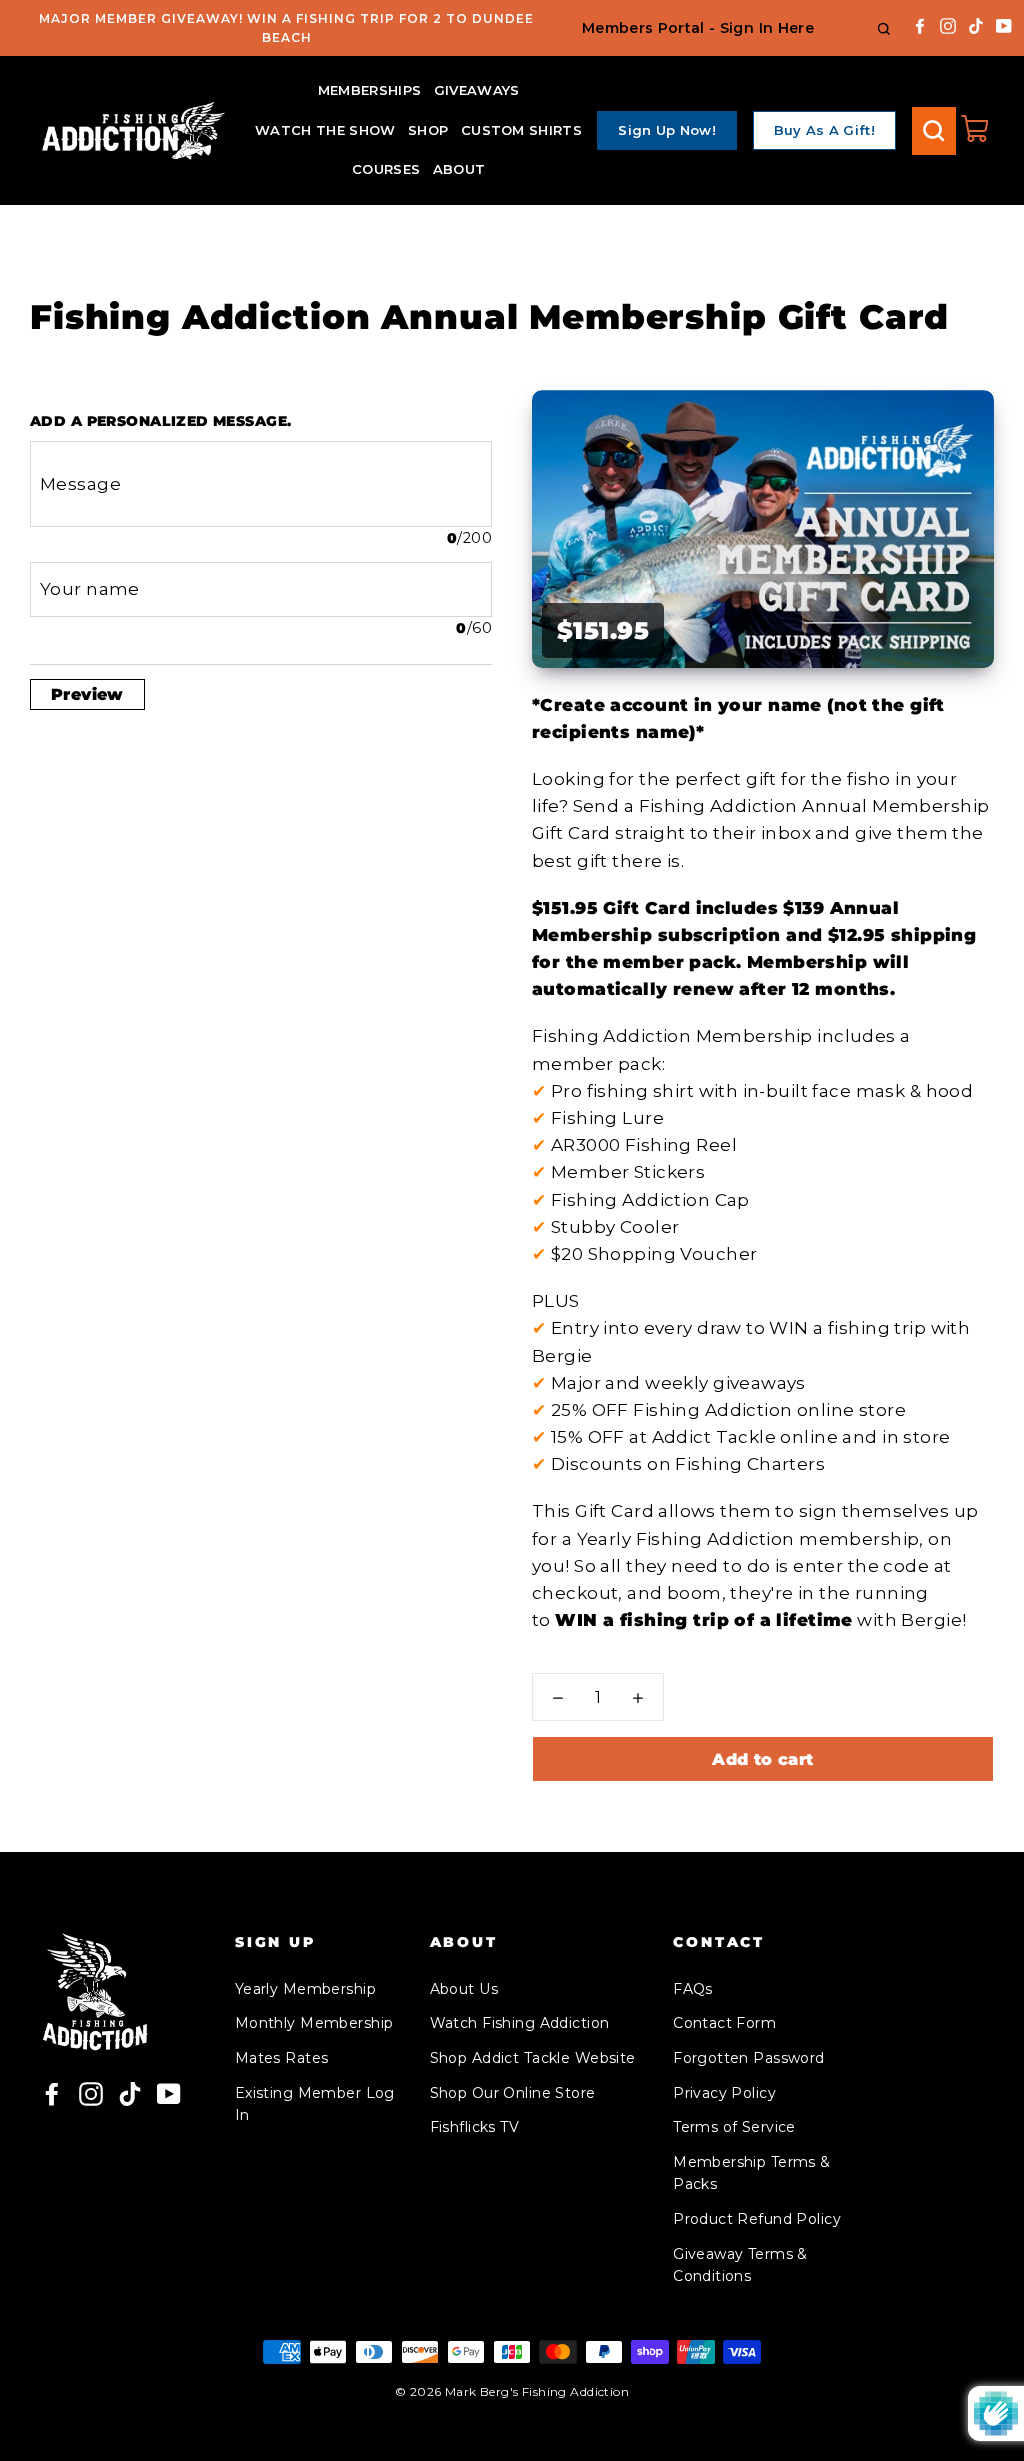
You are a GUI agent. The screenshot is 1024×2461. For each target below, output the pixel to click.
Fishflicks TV (475, 2127)
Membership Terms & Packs (752, 2173)
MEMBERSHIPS (370, 90)
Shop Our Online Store (513, 2093)
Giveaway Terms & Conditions (740, 2265)
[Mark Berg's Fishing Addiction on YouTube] (1004, 24)
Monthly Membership (314, 2023)
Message (80, 484)
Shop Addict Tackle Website (533, 2058)
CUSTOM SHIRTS (521, 130)
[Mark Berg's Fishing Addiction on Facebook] (920, 24)
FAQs (693, 1989)
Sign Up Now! (667, 130)
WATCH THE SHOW (325, 130)
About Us (464, 1989)
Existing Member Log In (315, 2104)
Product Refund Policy (757, 2219)
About (459, 169)
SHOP (428, 130)
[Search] (934, 131)
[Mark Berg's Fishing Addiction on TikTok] (976, 24)
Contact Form (724, 2023)
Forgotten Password (749, 2058)
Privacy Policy (724, 2093)
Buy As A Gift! (825, 130)
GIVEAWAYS (477, 90)
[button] (558, 1698)
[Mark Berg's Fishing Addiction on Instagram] (948, 24)
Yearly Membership (305, 1989)
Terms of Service (734, 2127)
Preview (87, 694)
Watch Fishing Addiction (520, 2023)
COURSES (386, 169)
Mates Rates (282, 2058)
